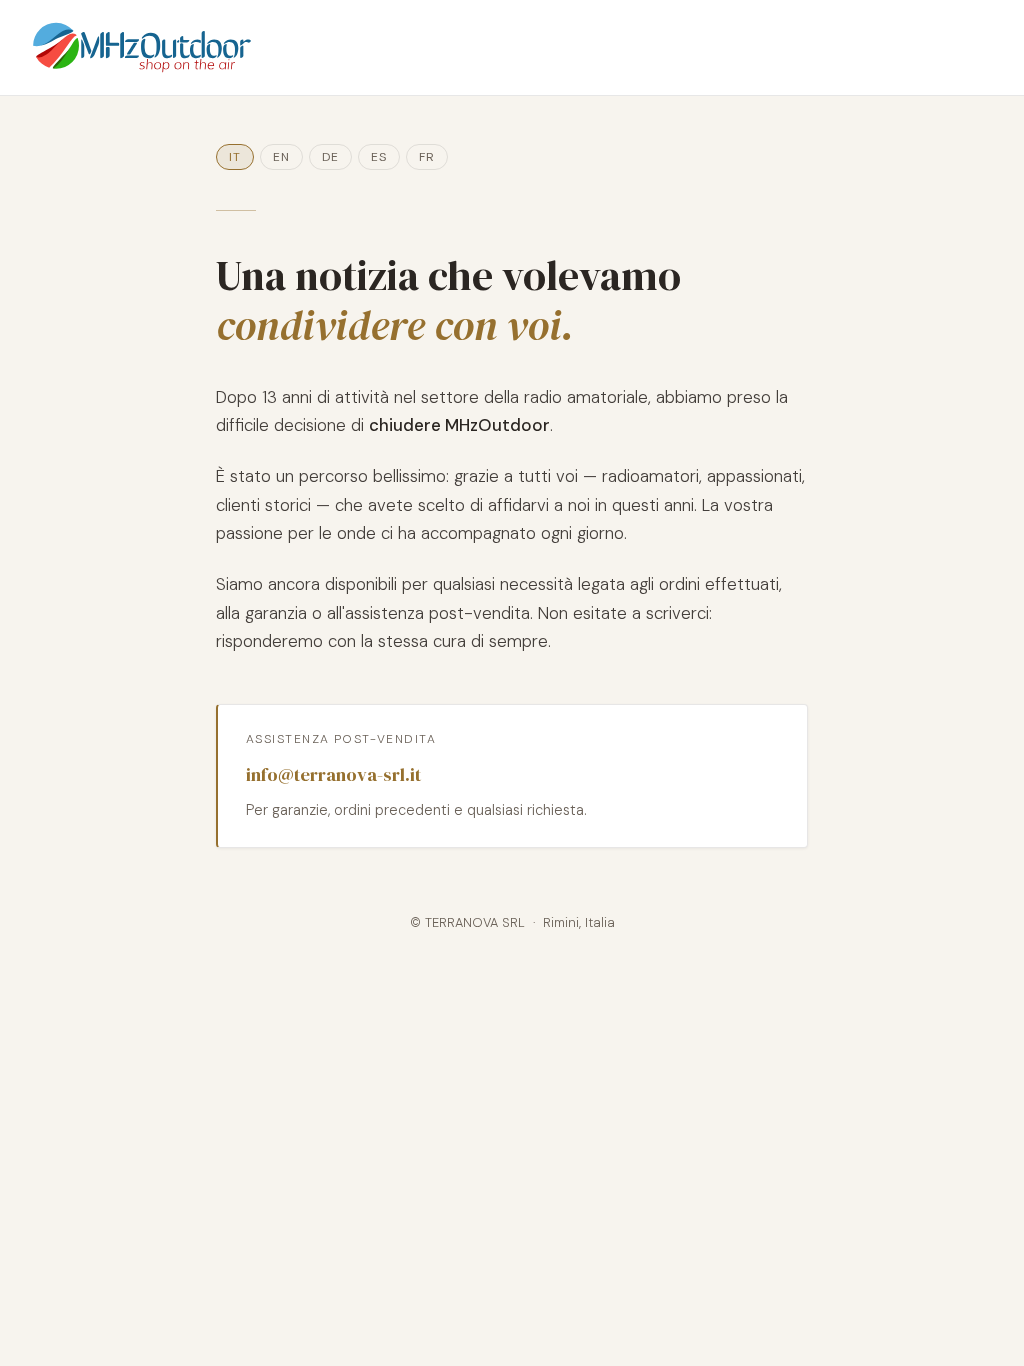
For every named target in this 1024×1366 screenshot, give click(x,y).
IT (235, 157)
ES (379, 157)
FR (427, 157)
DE (330, 157)
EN (281, 157)
